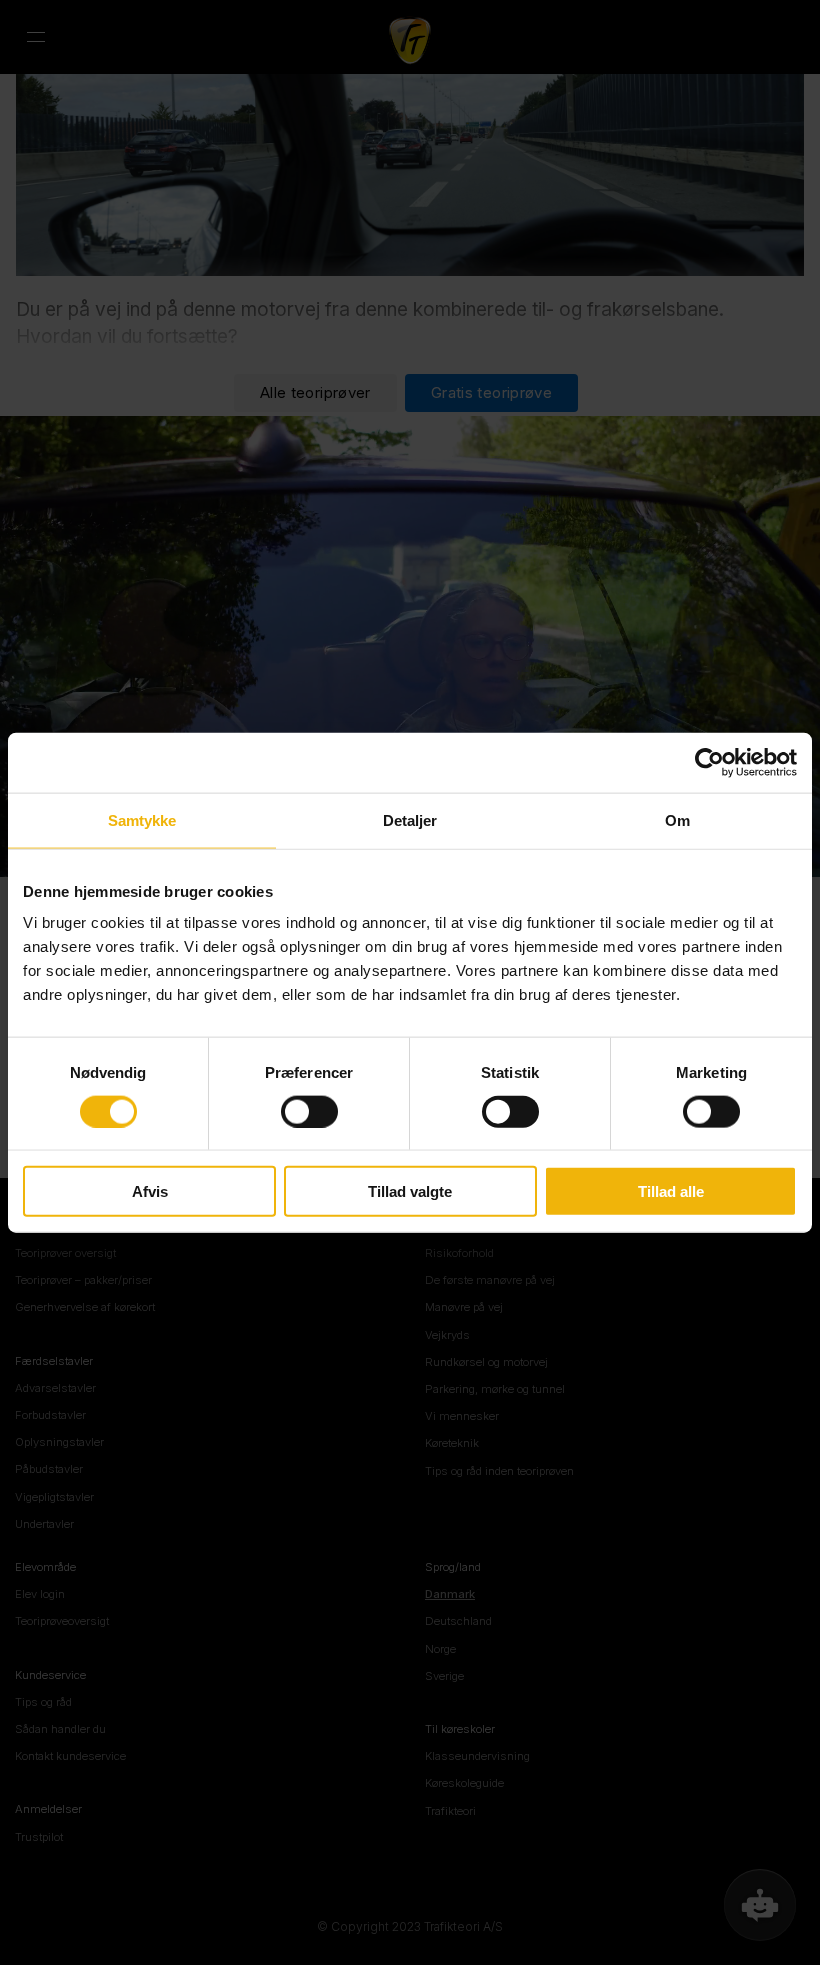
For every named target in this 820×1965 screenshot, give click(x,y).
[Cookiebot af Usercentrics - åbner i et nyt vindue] (709, 762)
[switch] (309, 1111)
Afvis (150, 1191)
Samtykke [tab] (142, 819)
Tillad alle (671, 1191)
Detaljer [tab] (410, 819)
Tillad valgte (410, 1191)
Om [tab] (677, 819)
